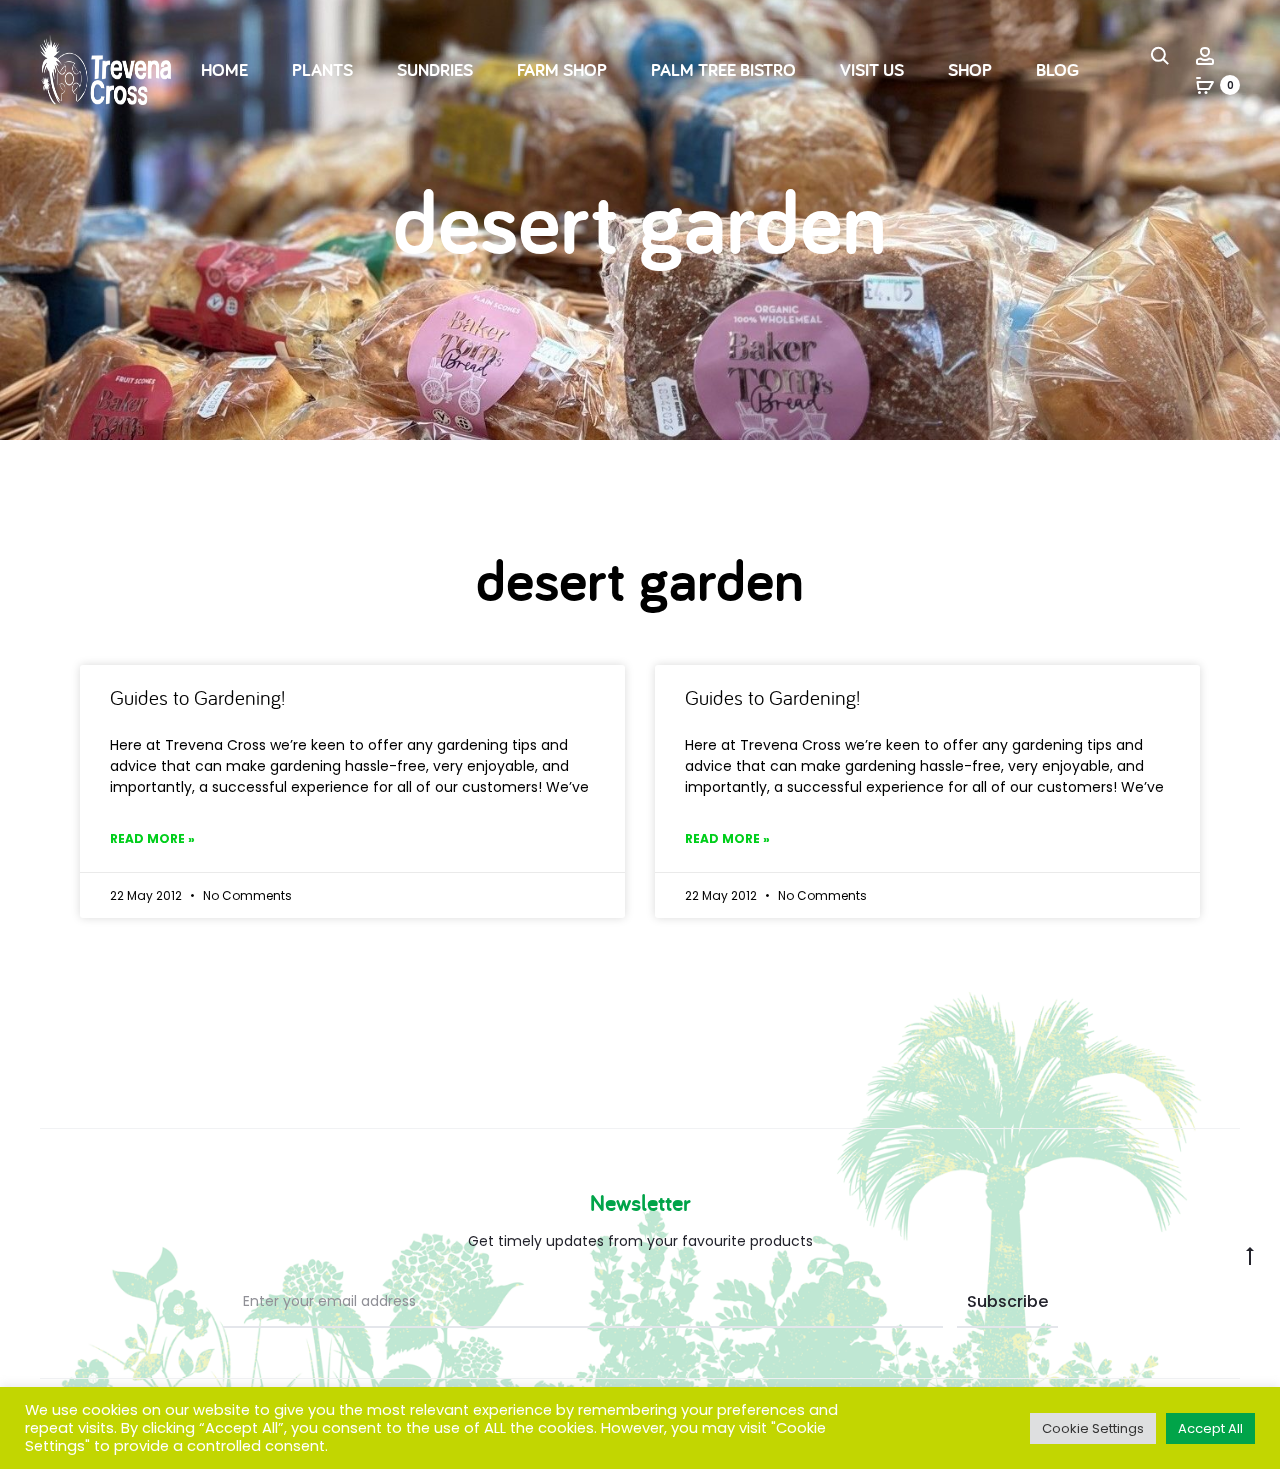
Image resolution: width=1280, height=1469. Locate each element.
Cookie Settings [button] (1093, 1428)
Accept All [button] (1210, 1428)
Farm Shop (562, 69)
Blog (1057, 69)
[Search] (1160, 55)
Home (224, 69)
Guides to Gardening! (197, 697)
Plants (322, 69)
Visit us (872, 69)
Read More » (152, 838)
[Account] (1205, 55)
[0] (1205, 85)
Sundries (435, 69)
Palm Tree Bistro (723, 69)
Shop (970, 69)
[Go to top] (1250, 1254)
